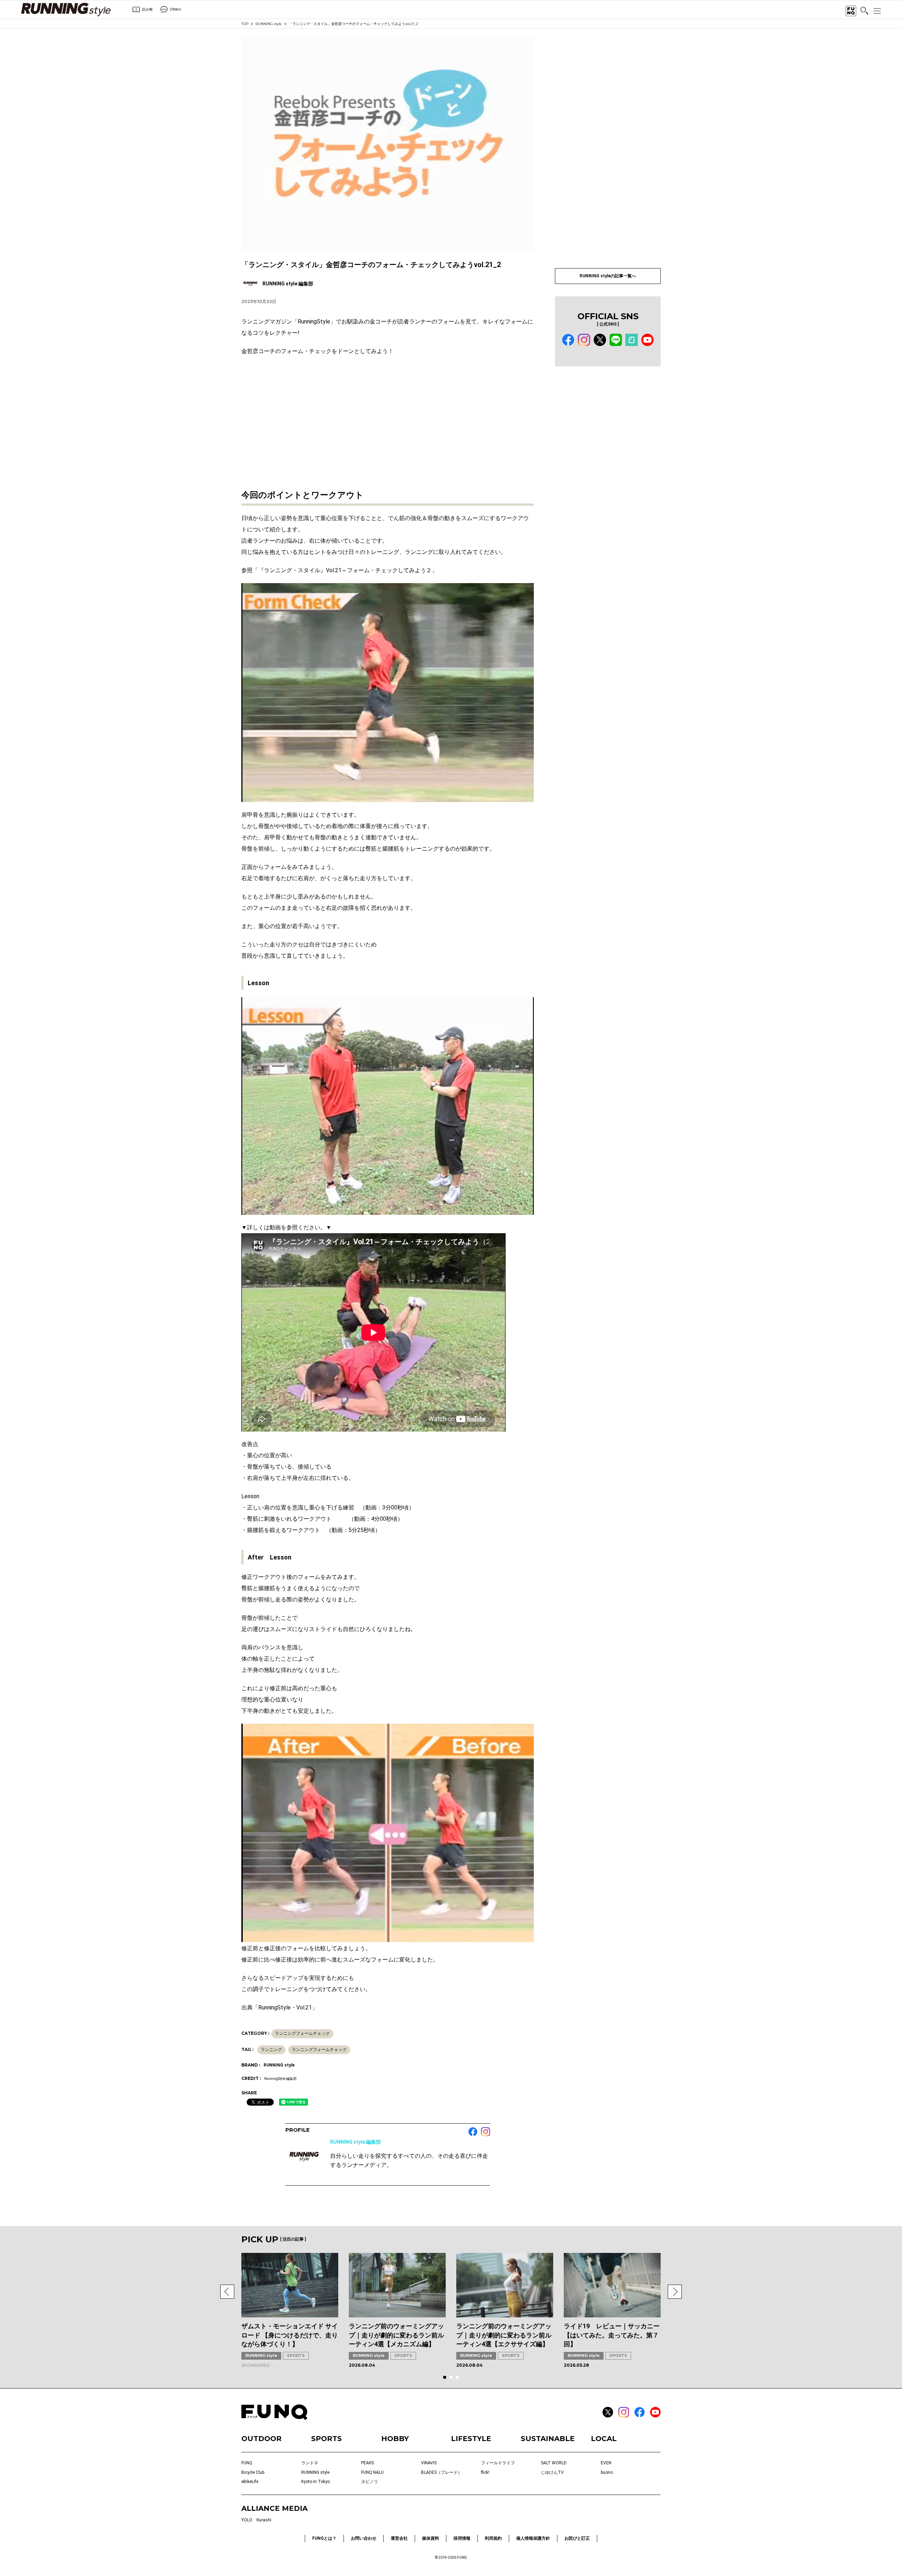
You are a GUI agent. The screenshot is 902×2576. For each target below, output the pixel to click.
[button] (227, 2292)
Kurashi (264, 2520)
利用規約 (493, 2538)
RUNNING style (269, 24)
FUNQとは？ (324, 2538)
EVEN (606, 2463)
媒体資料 (431, 2538)
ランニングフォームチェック (302, 2033)
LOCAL (604, 2439)
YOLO (247, 2520)
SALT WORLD (554, 2463)
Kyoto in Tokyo (316, 2482)
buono (607, 2472)
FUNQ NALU (372, 2472)
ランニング (271, 2050)
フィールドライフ (498, 2463)
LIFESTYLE (471, 2439)
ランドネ (310, 2463)
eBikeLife (250, 2482)
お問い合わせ (364, 2538)
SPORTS (296, 2355)
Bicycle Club (253, 2472)
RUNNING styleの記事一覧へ (608, 276)
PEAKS (367, 2463)
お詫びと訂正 (577, 2538)
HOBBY (395, 2439)
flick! (485, 2472)
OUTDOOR (261, 2439)
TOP (245, 24)
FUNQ (247, 2463)
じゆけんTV (552, 2472)
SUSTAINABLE (548, 2439)
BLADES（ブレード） (441, 2472)
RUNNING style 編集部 (356, 2142)
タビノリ (370, 2482)
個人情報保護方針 (533, 2538)
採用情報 (462, 2538)
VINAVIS (429, 2463)
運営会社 (399, 2538)
